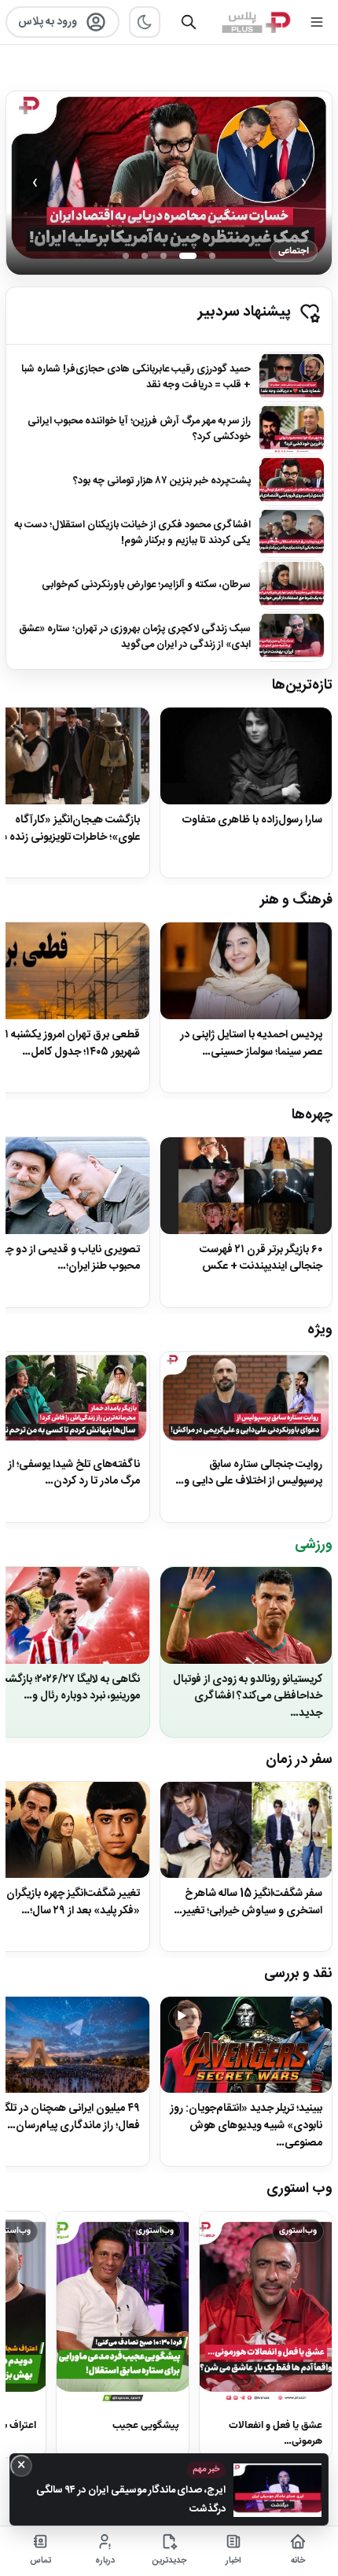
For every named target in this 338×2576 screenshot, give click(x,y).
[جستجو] (189, 22)
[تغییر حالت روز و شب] (145, 22)
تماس (40, 2561)
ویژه (320, 1330)
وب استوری (299, 2189)
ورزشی (314, 1545)
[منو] (317, 22)
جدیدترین (169, 2561)
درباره (105, 2561)
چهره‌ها (312, 1115)
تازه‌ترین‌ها (302, 686)
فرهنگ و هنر (296, 900)
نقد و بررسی (298, 1974)
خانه (298, 2561)
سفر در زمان (299, 1760)
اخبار (233, 2561)
